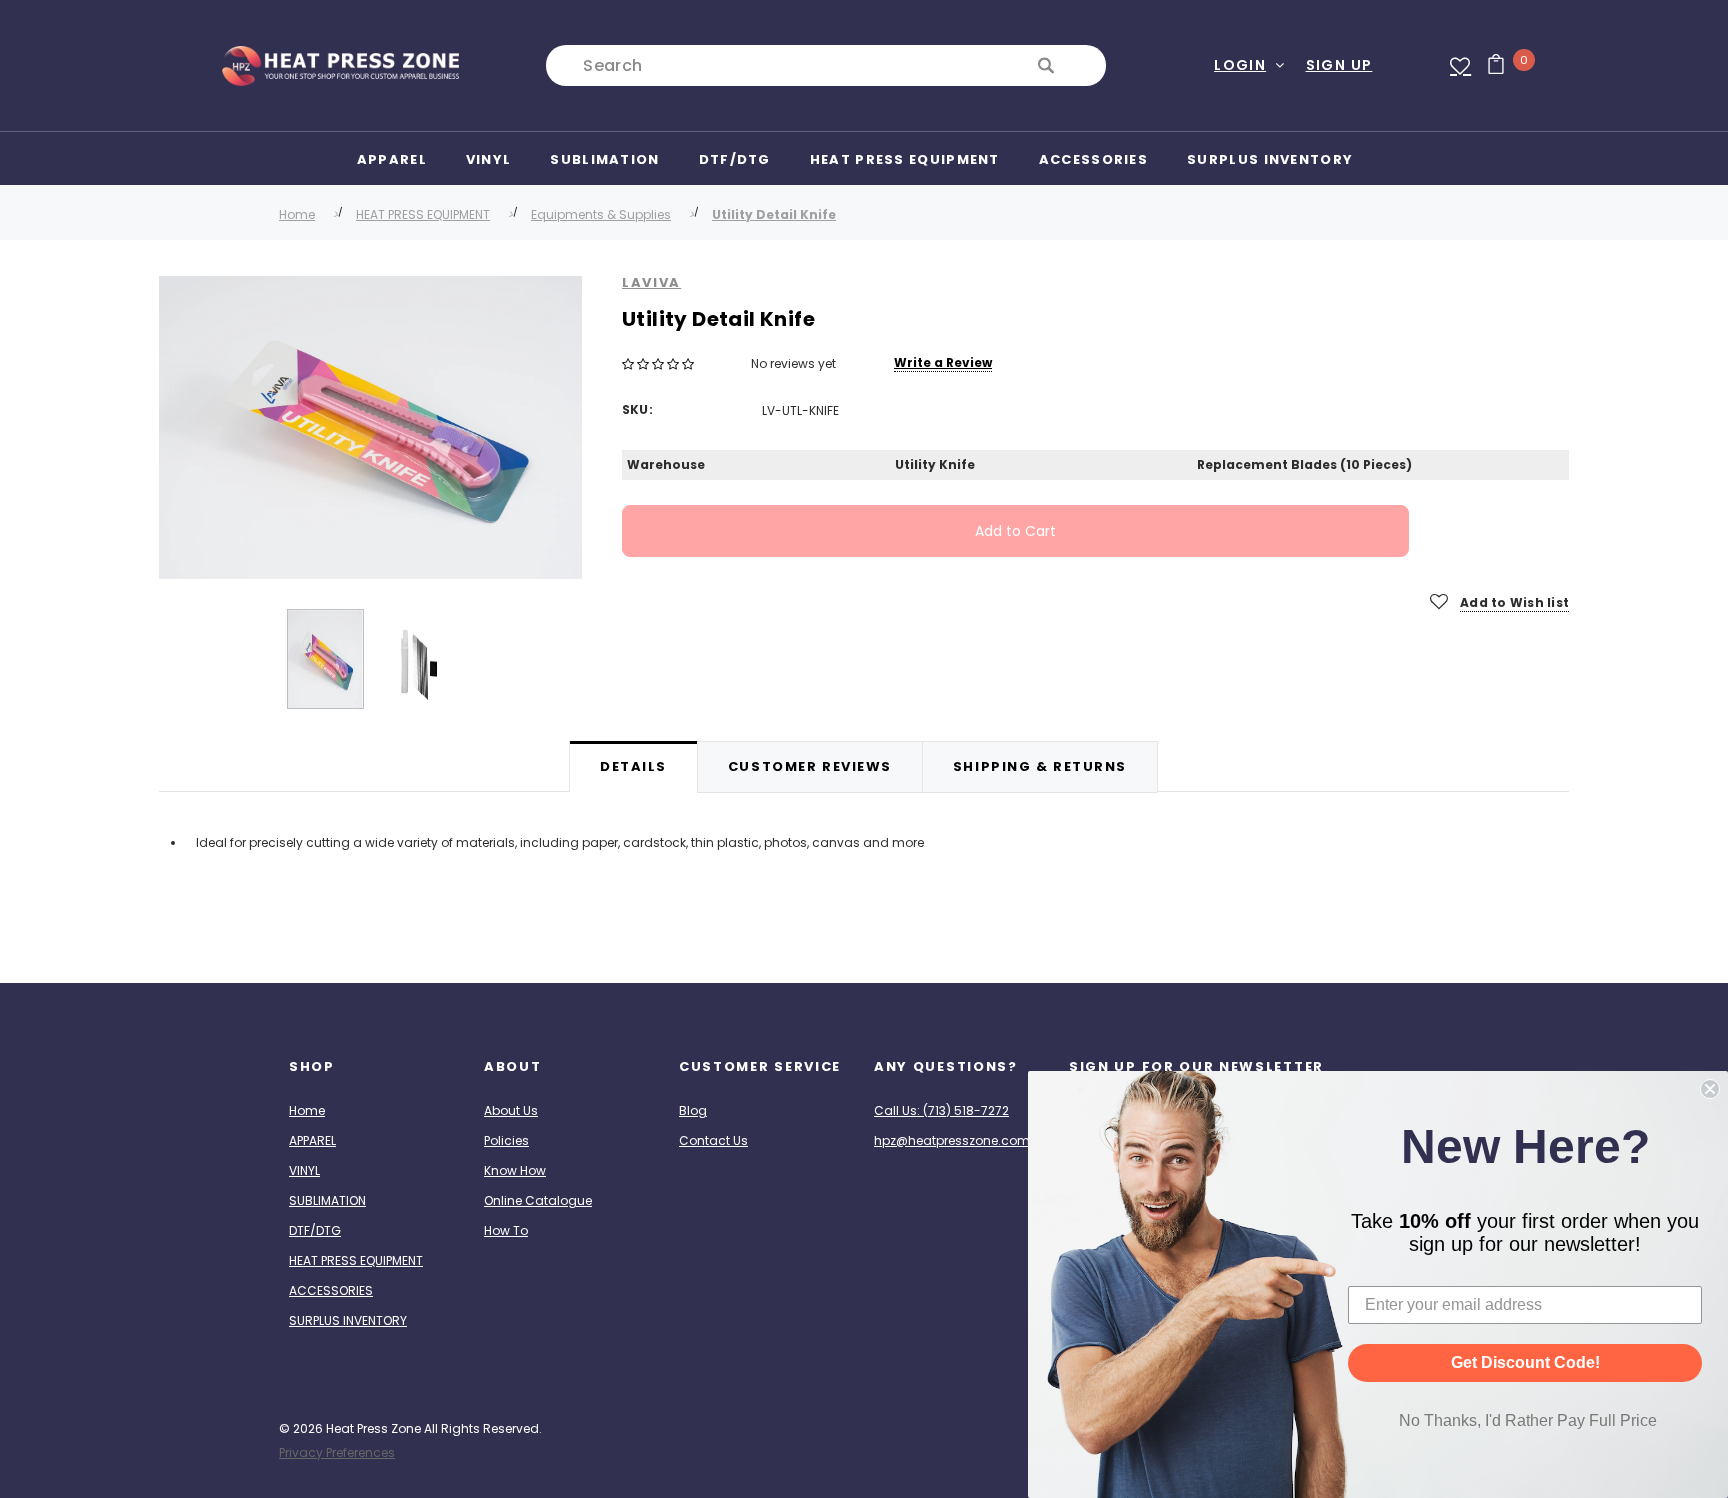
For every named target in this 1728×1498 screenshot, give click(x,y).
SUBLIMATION (327, 1200)
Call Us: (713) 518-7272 (941, 1110)
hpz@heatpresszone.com (952, 1140)
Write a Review (943, 362)
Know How (515, 1170)
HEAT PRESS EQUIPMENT (423, 214)
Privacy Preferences (337, 1452)
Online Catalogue (538, 1200)
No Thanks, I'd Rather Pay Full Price (1528, 1420)
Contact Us (713, 1140)
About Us (511, 1110)
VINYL (304, 1170)
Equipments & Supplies (601, 214)
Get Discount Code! (1525, 1362)
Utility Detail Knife (774, 214)
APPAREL (312, 1140)
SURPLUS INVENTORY (348, 1320)
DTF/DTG (315, 1230)
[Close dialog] (1710, 1089)
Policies (506, 1140)
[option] (370, 427)
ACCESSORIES (331, 1290)
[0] (1488, 66)
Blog (693, 1110)
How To (506, 1230)
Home (297, 214)
